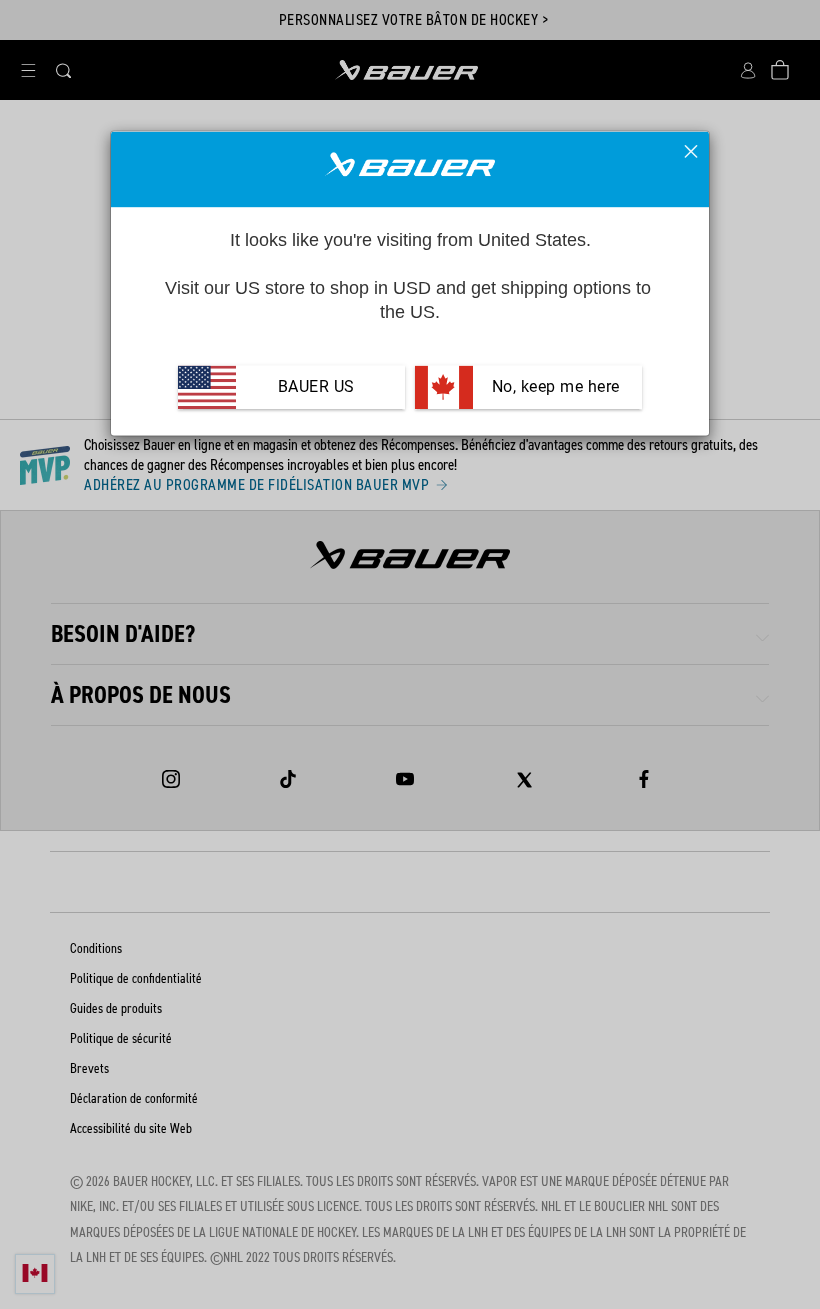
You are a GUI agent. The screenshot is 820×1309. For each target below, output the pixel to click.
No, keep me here (553, 386)
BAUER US (316, 386)
